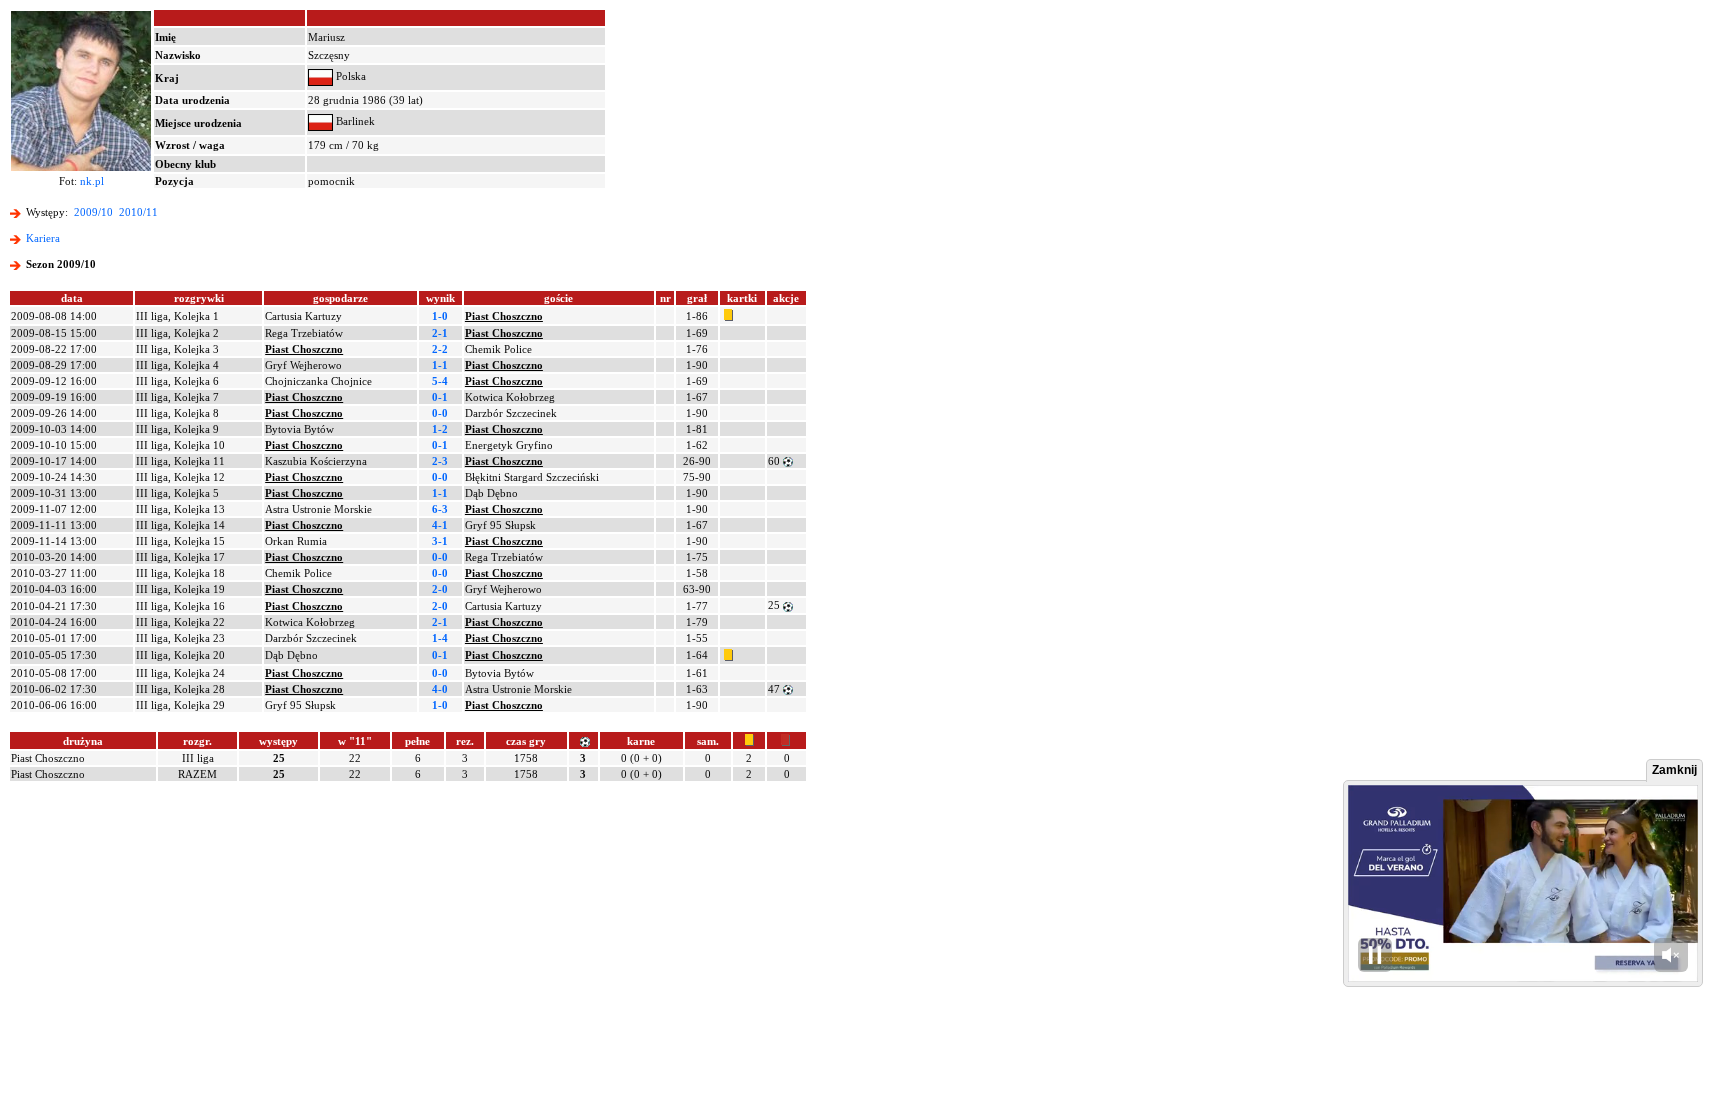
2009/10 (93, 212)
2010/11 (138, 212)
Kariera (43, 238)
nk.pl (92, 181)
